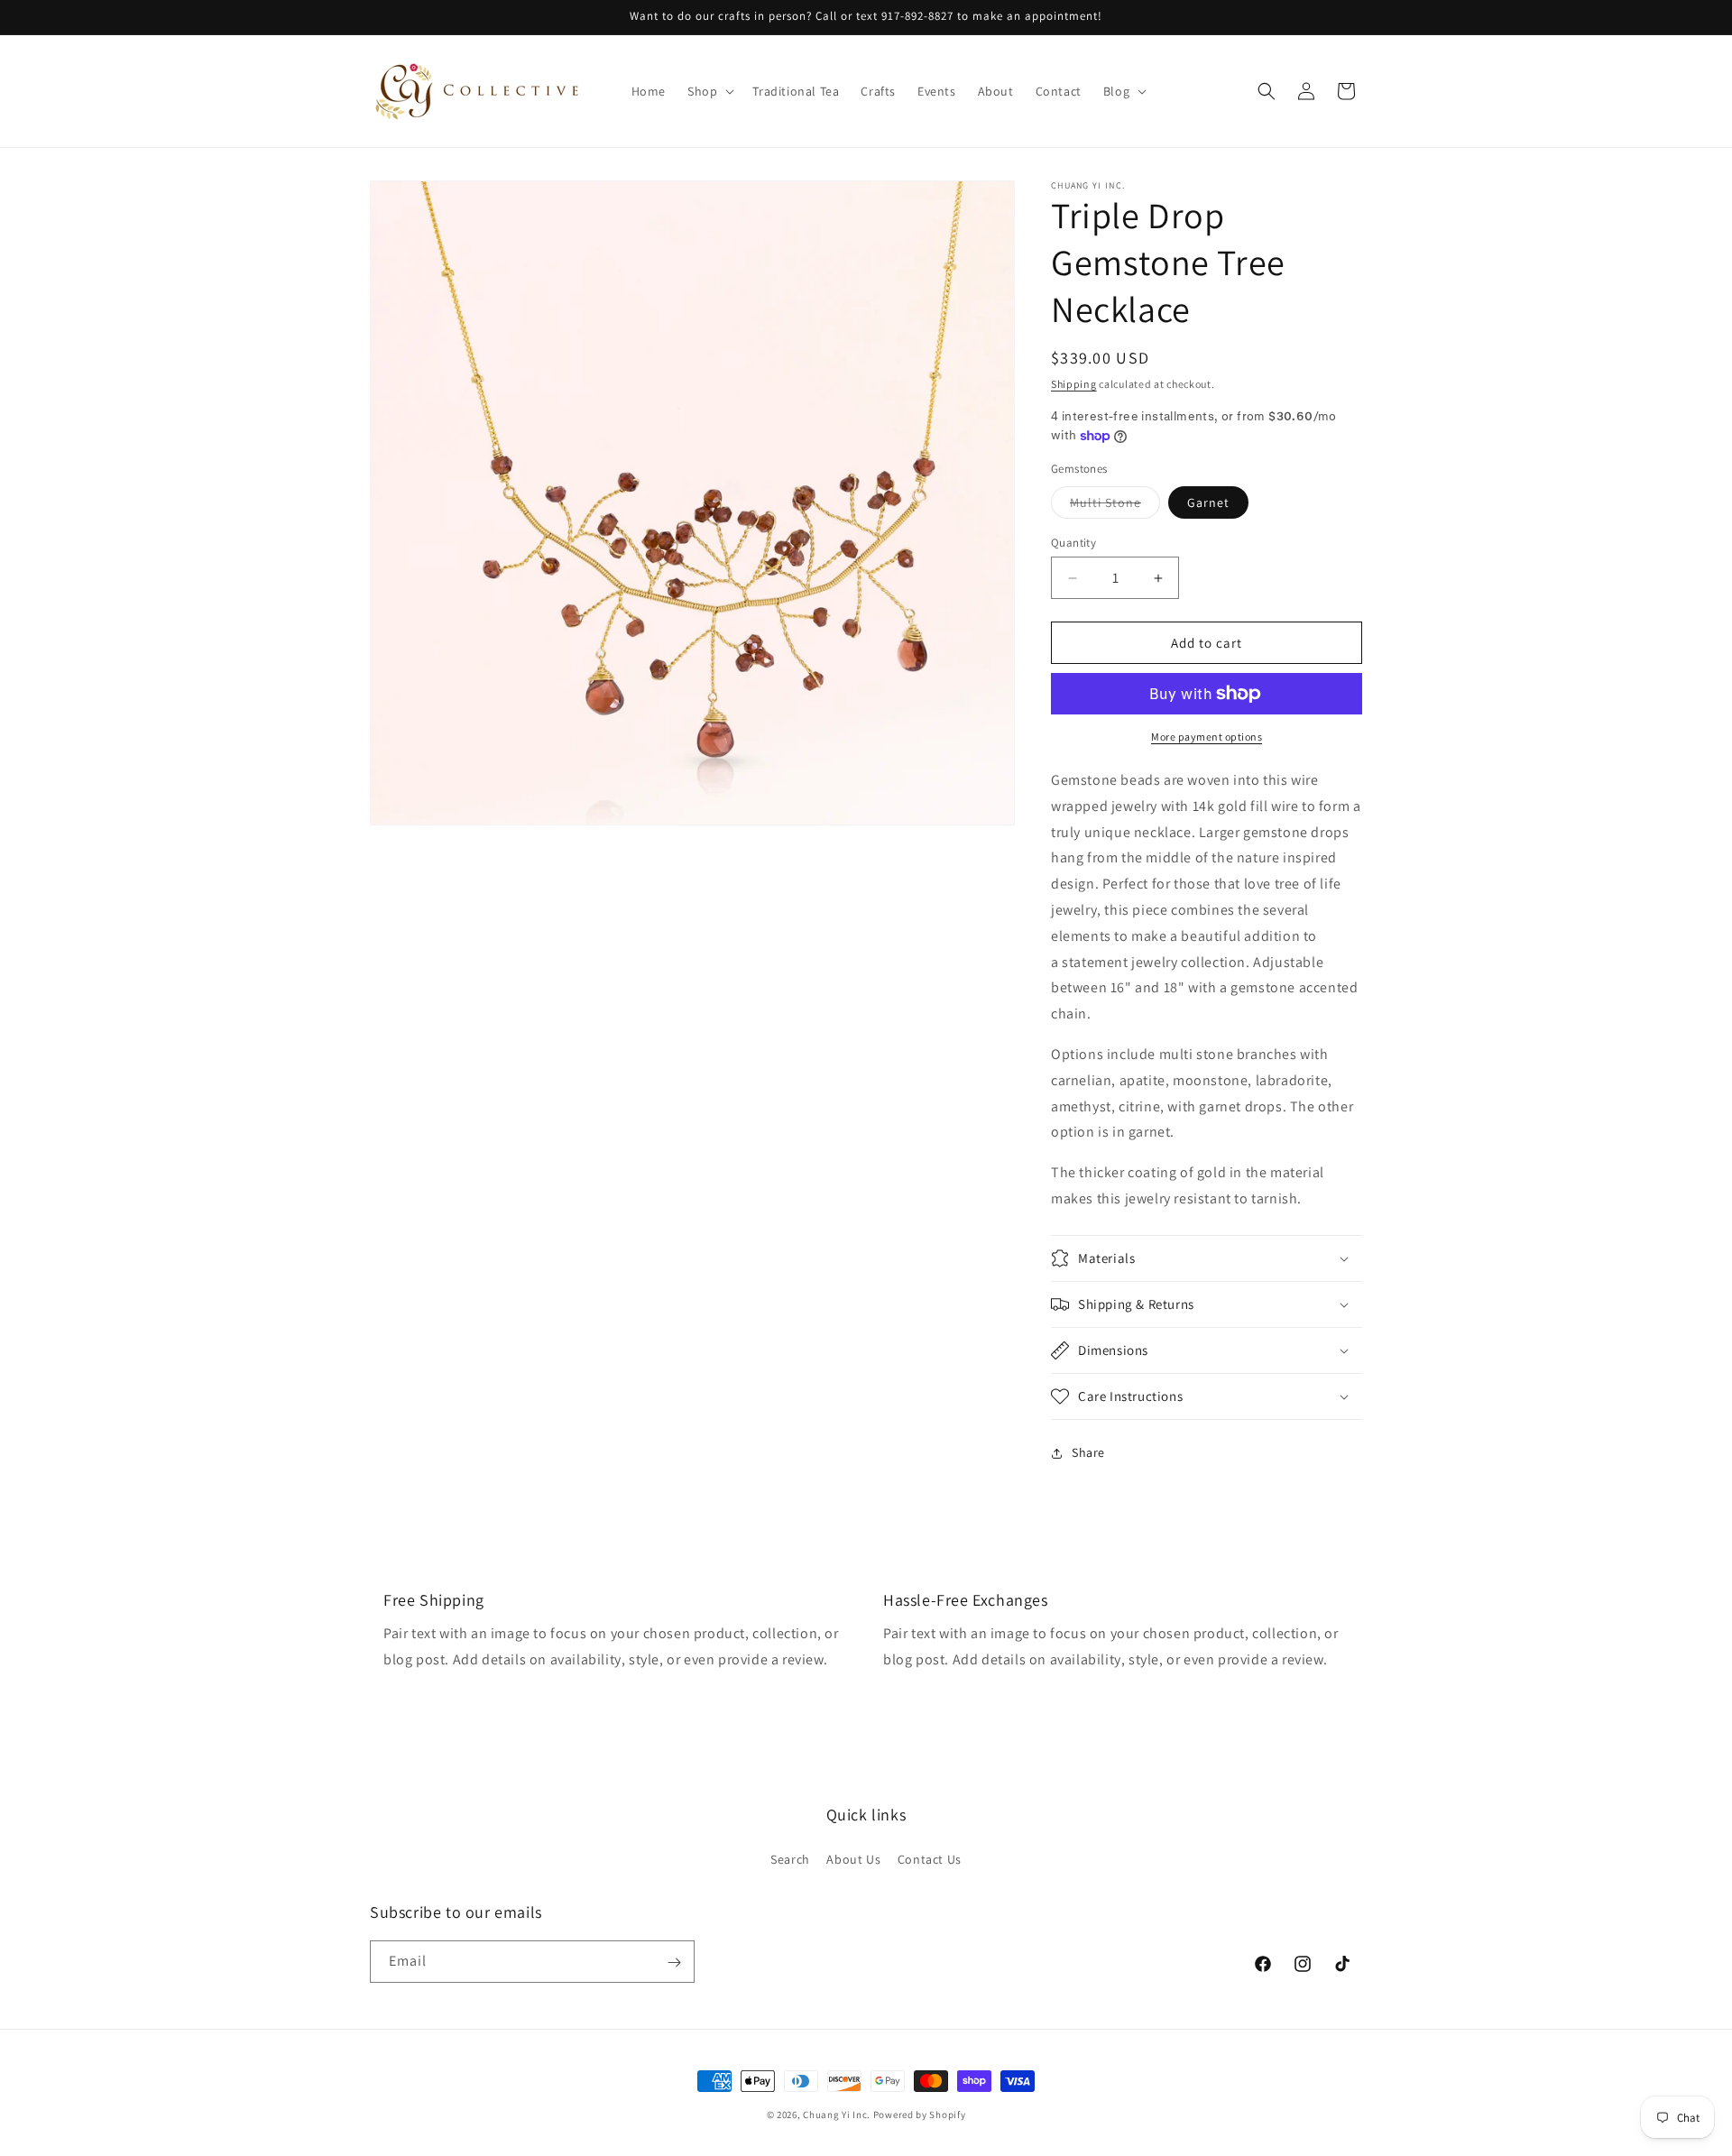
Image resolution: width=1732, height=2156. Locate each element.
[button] (709, 91)
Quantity (1073, 543)
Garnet (1208, 502)
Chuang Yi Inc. (837, 2115)
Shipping (1074, 384)
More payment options (1207, 737)
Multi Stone (1115, 506)
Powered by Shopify (920, 2115)
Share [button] (1088, 1452)
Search (790, 1858)
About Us (853, 1858)
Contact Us (930, 1858)
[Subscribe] (674, 1963)
